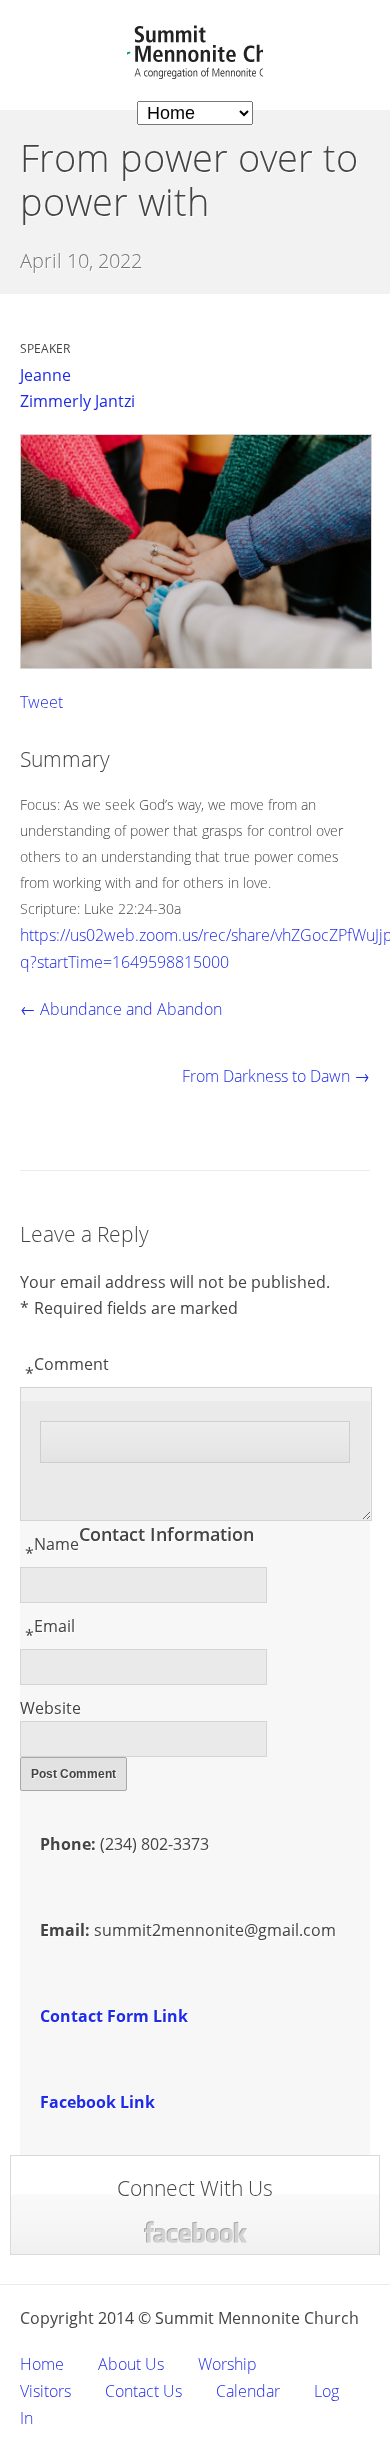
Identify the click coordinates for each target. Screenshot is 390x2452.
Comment (67, 1369)
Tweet (41, 702)
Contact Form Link (114, 2016)
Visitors (45, 2391)
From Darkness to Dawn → (276, 1076)
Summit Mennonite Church (195, 52)
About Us (131, 2364)
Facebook (195, 2232)
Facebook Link (97, 2102)
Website (50, 1708)
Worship (227, 2364)
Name (52, 1549)
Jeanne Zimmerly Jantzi (77, 388)
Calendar (248, 2391)
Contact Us (143, 2391)
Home (42, 2364)
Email (50, 1631)
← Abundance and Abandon (121, 1009)
